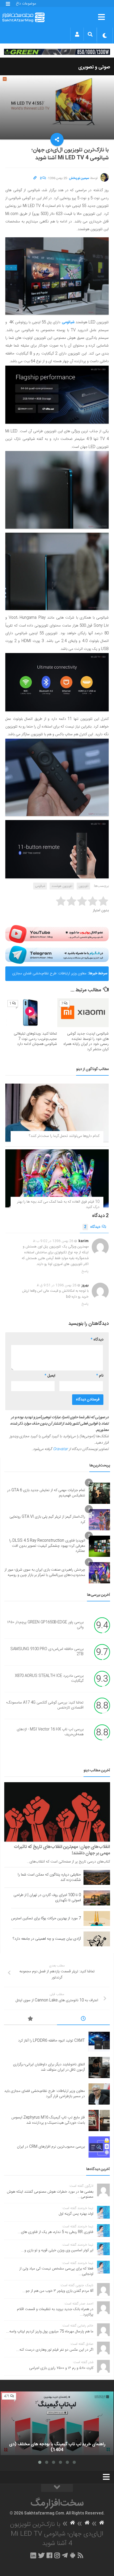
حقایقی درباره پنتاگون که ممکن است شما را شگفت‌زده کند (49, 1877)
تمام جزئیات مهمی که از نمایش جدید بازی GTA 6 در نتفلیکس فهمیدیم (46, 1493)
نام (100, 1376)
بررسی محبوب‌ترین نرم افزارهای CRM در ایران (51, 2147)
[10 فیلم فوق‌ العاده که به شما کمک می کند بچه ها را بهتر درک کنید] (57, 1178)
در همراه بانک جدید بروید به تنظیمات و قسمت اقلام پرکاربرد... (55, 2312)
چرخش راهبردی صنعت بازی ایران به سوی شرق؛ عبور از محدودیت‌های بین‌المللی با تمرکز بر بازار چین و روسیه (45, 1572)
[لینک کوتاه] (35, 178)
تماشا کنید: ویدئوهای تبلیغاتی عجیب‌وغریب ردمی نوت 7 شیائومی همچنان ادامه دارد (35, 1039)
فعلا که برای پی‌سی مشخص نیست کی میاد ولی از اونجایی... (56, 2271)
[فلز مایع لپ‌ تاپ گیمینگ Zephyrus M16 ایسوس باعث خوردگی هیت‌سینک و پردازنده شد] (99, 2121)
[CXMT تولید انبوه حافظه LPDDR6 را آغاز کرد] (99, 2041)
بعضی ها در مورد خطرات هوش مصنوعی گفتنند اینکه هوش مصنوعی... (50, 2194)
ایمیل (50, 1376)
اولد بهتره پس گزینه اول (76, 2214)
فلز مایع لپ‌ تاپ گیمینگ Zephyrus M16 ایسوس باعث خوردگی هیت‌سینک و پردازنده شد (48, 2120)
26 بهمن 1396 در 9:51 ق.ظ (57, 1285)
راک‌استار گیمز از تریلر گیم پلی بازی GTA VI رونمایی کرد (47, 1519)
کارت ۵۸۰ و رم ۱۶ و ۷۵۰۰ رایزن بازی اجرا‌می (61, 2368)
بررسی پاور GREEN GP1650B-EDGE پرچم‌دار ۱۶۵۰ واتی (45, 1625)
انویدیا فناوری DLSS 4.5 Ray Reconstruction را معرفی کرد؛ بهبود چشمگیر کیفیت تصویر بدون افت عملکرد (47, 1546)
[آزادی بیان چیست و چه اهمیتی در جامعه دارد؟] (97, 1939)
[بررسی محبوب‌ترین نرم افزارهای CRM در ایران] (99, 2147)
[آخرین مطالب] (84, 2019)
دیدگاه (92, 1227)
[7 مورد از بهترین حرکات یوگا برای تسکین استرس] (97, 1918)
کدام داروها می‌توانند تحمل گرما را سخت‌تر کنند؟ (64, 1136)
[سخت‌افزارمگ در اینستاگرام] (57, 2555)
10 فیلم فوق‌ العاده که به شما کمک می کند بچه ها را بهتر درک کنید (58, 1204)
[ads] (57, 52)
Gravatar (60, 1449)
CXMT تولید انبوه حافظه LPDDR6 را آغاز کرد (51, 2041)
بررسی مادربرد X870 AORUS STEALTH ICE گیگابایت (49, 1679)
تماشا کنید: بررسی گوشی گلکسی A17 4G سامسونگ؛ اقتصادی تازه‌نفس (45, 1705)
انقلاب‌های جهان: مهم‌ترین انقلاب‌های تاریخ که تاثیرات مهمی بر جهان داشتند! (62, 1850)
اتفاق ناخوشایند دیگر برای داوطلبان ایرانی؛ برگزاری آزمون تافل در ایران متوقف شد (49, 2067)
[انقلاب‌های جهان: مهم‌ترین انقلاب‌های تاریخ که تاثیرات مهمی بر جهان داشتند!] (57, 1812)
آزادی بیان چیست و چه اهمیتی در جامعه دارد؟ (47, 1939)
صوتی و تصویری (94, 67)
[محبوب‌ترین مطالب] (30, 2019)
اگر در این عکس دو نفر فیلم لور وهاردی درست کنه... (55, 2350)
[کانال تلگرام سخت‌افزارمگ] (65, 2555)
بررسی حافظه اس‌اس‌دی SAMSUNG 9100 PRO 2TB (47, 1652)
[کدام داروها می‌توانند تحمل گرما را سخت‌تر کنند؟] (57, 1113)
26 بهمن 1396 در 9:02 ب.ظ (53, 1241)
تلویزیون (83, 886)
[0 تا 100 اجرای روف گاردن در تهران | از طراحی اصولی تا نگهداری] (97, 1898)
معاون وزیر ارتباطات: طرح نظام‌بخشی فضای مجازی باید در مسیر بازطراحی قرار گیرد (49, 976)
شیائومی (40, 886)
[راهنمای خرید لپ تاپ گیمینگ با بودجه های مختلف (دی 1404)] (57, 2423)
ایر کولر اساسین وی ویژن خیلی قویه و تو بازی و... (57, 2250)
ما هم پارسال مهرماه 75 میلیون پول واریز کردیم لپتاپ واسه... (50, 2332)
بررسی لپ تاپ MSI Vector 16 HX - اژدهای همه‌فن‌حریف (50, 1732)
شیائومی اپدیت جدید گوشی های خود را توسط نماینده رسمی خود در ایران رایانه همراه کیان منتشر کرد (86, 1042)
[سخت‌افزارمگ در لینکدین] (33, 2555)
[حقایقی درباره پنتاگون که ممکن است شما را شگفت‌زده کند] (97, 1877)
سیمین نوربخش (79, 178)
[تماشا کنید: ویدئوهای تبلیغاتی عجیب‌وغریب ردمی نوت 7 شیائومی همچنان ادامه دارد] (31, 1013)
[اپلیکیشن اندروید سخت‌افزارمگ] (73, 2555)
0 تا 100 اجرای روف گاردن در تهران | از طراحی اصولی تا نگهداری (47, 1898)
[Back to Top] (57, 2488)
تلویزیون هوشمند (62, 886)
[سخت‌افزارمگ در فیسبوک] (49, 2555)
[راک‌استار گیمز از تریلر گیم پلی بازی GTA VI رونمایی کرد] (99, 1520)
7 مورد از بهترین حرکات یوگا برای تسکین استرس (46, 1918)
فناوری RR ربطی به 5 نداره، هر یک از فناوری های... (56, 2232)
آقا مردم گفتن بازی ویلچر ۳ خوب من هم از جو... (58, 2291)
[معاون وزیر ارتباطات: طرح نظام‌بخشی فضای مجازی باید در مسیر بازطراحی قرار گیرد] (99, 2094)
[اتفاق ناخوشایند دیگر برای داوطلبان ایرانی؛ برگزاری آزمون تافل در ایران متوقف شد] (99, 2067)
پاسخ (85, 1271)
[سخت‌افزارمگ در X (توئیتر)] (41, 2555)
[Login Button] (77, 34)
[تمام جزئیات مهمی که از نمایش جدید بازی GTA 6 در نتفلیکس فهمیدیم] (99, 1493)
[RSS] (81, 2555)
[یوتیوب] (57, 934)
